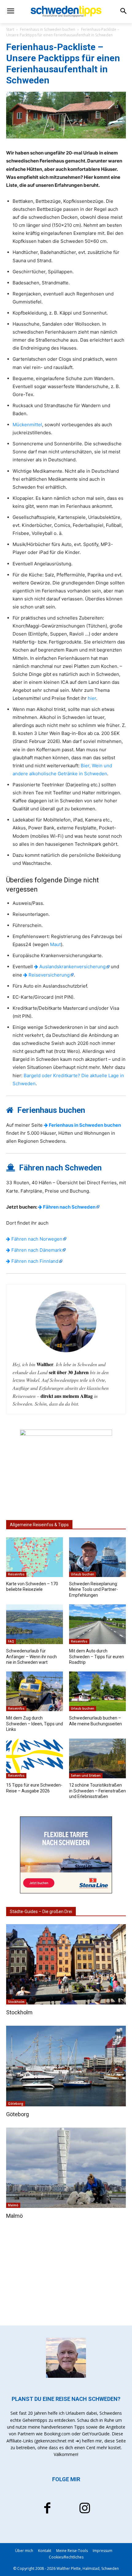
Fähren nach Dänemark (36, 1250)
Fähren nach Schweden (69, 1207)
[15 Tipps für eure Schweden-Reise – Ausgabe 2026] (35, 1759)
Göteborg (16, 2104)
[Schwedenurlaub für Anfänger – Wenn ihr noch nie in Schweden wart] (35, 1624)
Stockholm (16, 2002)
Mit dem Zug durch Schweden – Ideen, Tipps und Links (35, 1723)
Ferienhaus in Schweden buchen (48, 29)
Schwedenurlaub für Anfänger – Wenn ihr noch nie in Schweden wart (31, 1656)
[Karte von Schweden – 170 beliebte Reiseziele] (35, 1557)
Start (10, 29)
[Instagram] (85, 2509)
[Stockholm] (66, 1964)
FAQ (11, 1641)
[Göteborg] (66, 2066)
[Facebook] (47, 2509)
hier (92, 698)
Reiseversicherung (49, 975)
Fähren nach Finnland (34, 1261)
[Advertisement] (66, 2273)
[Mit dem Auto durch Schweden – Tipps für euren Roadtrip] (97, 1624)
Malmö (13, 2205)
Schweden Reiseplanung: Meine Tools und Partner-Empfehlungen (93, 1589)
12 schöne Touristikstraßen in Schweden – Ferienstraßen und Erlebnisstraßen (97, 1791)
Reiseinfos (16, 1574)
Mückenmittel (27, 425)
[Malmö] (66, 2168)
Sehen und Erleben (86, 1776)
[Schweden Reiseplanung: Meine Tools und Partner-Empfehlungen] (97, 1557)
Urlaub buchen (83, 1574)
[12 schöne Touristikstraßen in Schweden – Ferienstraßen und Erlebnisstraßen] (97, 1759)
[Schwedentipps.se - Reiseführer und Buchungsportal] (66, 11)
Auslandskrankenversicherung (72, 967)
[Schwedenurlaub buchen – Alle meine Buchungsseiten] (97, 1691)
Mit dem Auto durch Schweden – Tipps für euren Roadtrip (97, 1656)
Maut (55, 944)
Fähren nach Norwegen (36, 1239)
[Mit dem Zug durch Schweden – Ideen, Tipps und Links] (35, 1691)
